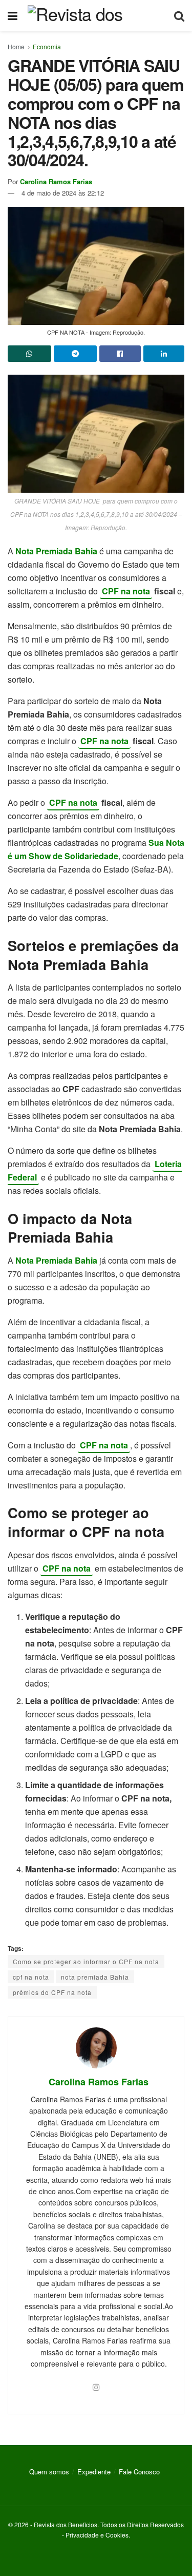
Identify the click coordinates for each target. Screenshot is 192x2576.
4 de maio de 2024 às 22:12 (63, 193)
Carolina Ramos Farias (56, 181)
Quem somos (49, 2472)
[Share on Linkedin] (164, 354)
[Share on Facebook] (120, 354)
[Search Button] (179, 15)
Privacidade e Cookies (97, 2535)
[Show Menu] (13, 15)
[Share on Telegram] (76, 354)
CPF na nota (126, 591)
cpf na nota (31, 1977)
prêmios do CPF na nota (52, 1992)
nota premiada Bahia (95, 1977)
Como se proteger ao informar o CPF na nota (86, 1961)
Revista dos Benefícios (66, 2524)
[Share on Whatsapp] (29, 354)
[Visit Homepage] (96, 15)
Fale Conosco (139, 2472)
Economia (47, 46)
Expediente (94, 2472)
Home (16, 46)
